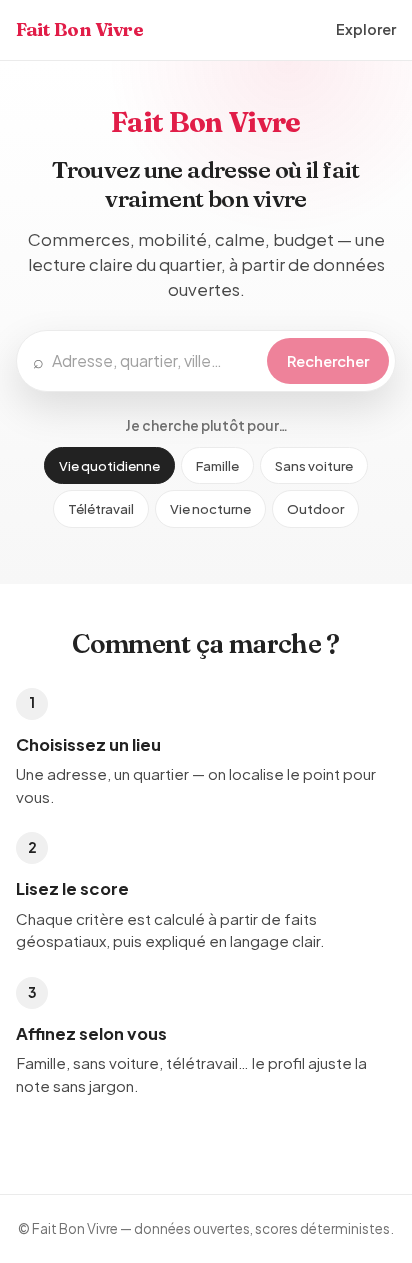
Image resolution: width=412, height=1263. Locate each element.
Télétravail (101, 508)
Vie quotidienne (109, 465)
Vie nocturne (210, 508)
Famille (217, 465)
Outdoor (315, 508)
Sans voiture (314, 465)
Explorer (366, 29)
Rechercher (328, 361)
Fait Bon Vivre (80, 29)
